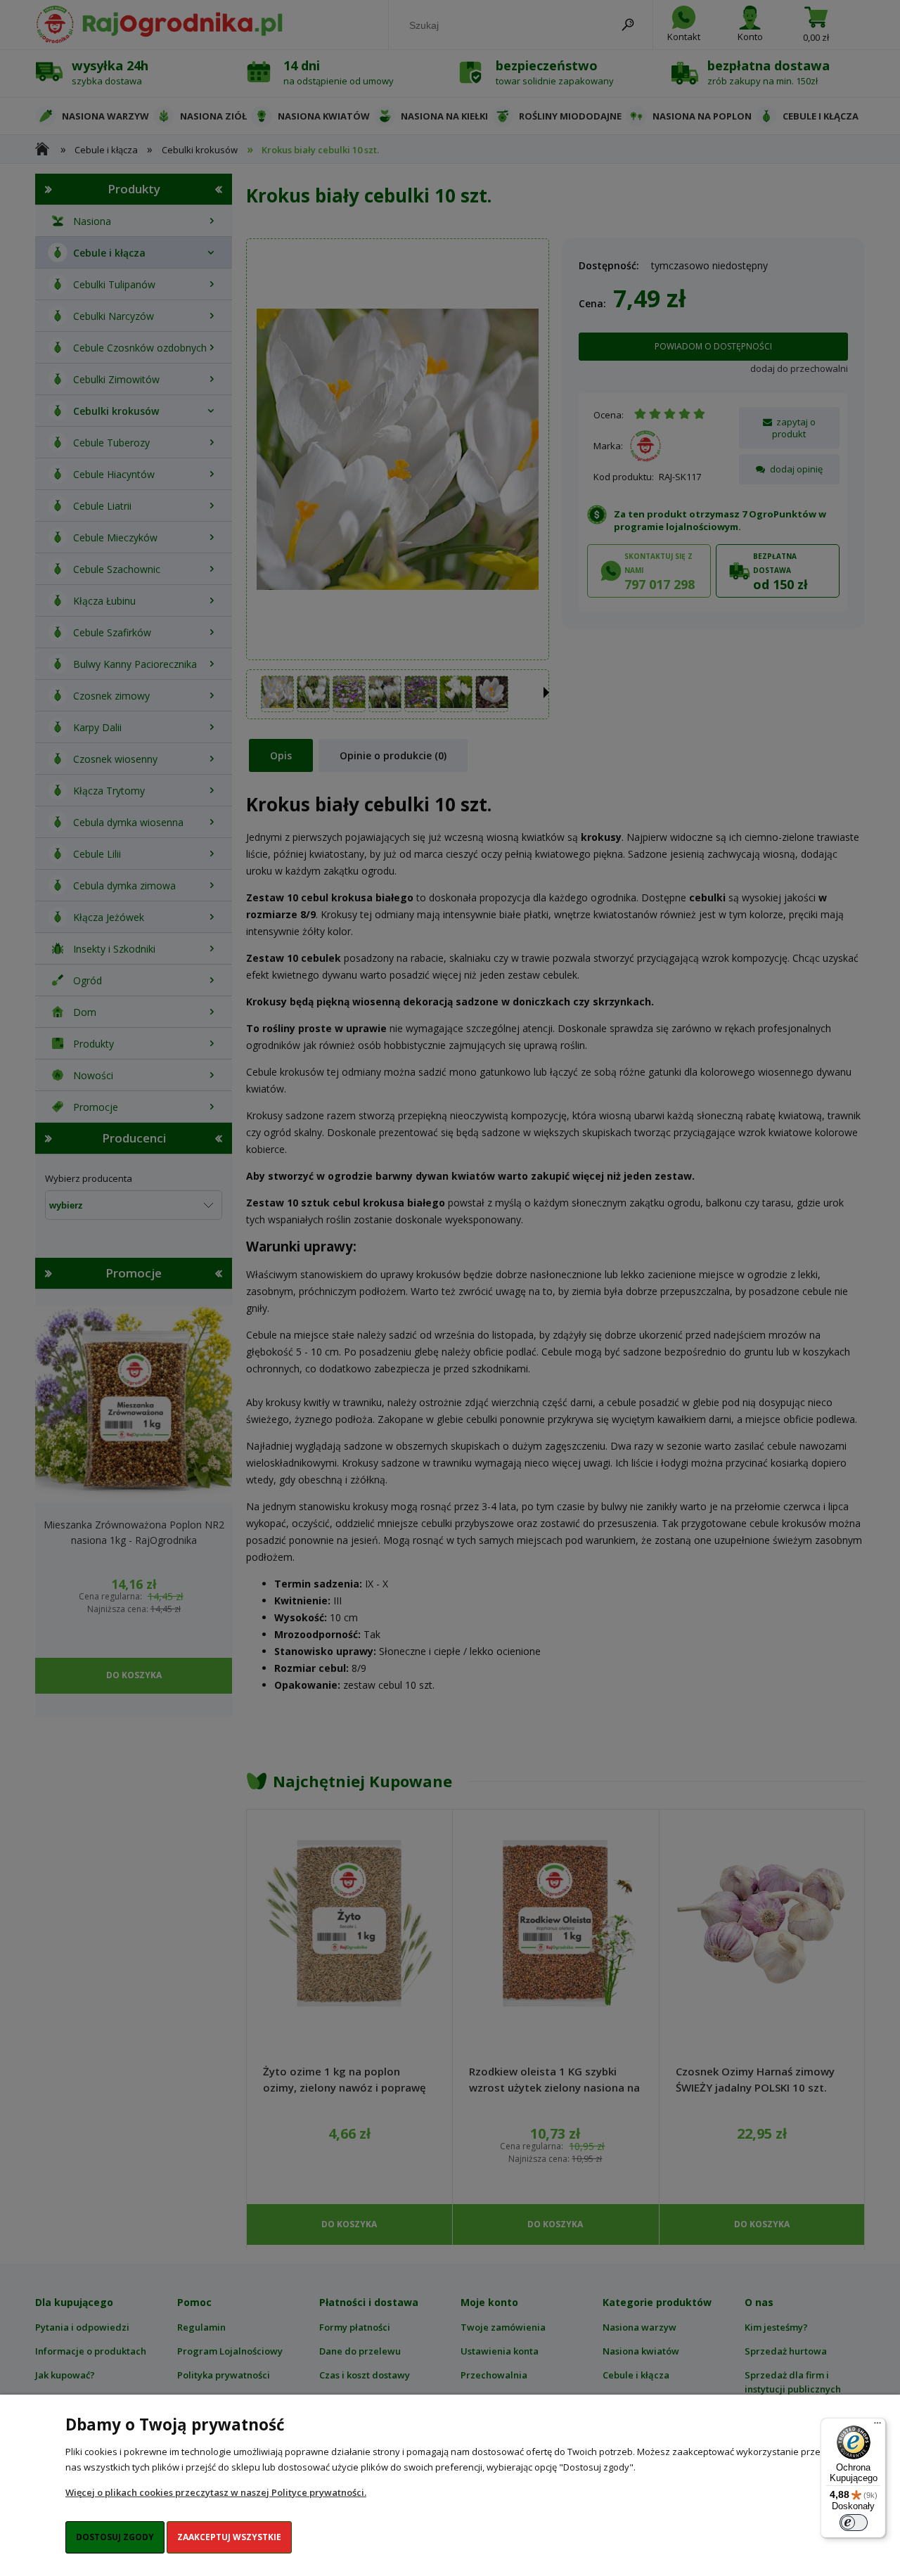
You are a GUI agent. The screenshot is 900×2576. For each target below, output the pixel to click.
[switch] (854, 2523)
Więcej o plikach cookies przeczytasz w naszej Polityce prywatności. (216, 2492)
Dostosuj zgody (115, 2537)
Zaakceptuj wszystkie (229, 2537)
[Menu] (877, 2426)
